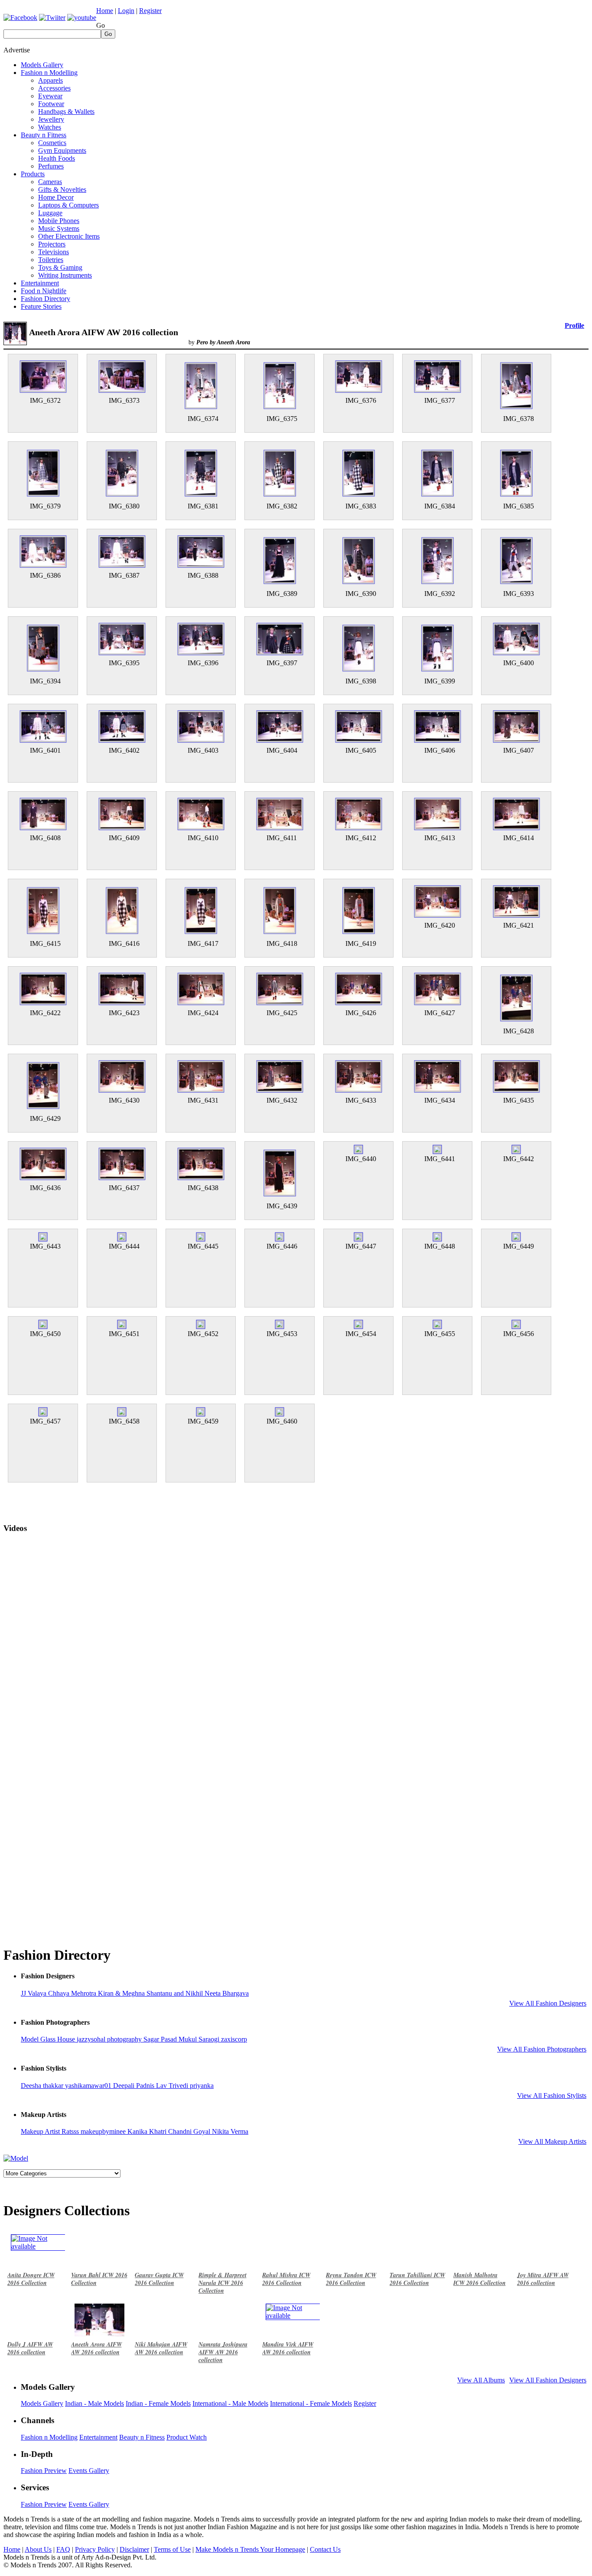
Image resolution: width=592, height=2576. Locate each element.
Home (105, 11)
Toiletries (51, 260)
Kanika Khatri (148, 2131)
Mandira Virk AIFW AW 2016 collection (288, 2348)
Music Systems (59, 228)
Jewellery (51, 119)
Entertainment (40, 283)
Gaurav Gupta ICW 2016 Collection (159, 2279)
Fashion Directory (46, 299)
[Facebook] (20, 18)
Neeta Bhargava (227, 1993)
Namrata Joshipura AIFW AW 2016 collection (223, 2352)
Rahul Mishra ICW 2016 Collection (286, 2279)
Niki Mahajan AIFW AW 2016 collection (161, 2348)
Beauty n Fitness (44, 135)
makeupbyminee (104, 2131)
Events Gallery (89, 2471)
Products (33, 174)
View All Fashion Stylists (552, 2095)
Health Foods (57, 158)
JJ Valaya (34, 1993)
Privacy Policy (95, 2549)
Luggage (50, 213)
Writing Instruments (65, 275)
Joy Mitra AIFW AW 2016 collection (543, 2279)
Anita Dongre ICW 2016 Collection (31, 2279)
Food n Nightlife (44, 291)
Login (126, 11)
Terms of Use (172, 2549)
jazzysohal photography (110, 2039)
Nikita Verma (230, 2131)
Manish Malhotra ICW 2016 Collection (480, 2279)
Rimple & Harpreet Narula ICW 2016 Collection (223, 2283)
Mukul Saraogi (200, 2039)
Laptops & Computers (68, 205)
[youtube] (82, 18)
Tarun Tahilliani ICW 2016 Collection (417, 2279)
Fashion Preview (44, 2471)
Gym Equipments (62, 150)
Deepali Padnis (135, 2086)
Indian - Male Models (94, 2403)
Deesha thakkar (43, 2086)
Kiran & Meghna (122, 1993)
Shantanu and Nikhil (176, 1993)
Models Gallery (42, 65)
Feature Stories (41, 306)
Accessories (54, 88)
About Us (38, 2549)
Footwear (51, 104)
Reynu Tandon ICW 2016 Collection (351, 2279)
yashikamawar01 (89, 2086)
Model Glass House (49, 2039)
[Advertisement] (431, 58)
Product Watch (187, 2437)
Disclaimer (134, 2549)
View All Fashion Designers (548, 2003)
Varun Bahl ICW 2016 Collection (99, 2279)
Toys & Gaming (60, 267)
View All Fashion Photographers (542, 2049)
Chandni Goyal (190, 2131)
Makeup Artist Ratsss (51, 2131)
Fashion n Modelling (49, 73)
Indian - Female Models (158, 2403)
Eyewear (50, 96)
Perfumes (51, 166)
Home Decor (56, 197)
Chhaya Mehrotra (73, 1993)
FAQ (63, 2549)
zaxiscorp (234, 2039)
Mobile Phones (59, 221)
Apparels (50, 80)
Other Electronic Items (69, 236)
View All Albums (481, 2380)
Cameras (50, 182)
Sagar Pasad (161, 2039)
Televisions (54, 252)
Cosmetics (52, 143)
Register (150, 11)
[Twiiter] (52, 18)
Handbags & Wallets (66, 112)
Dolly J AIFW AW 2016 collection (30, 2348)
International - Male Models (230, 2403)
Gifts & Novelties (62, 189)
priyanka (202, 2086)
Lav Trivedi (173, 2086)
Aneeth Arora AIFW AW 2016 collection (96, 2348)
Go (101, 25)
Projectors (52, 244)
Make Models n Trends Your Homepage (250, 2549)
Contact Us (325, 2549)
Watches (50, 127)
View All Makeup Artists (552, 2141)
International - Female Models (311, 2403)
